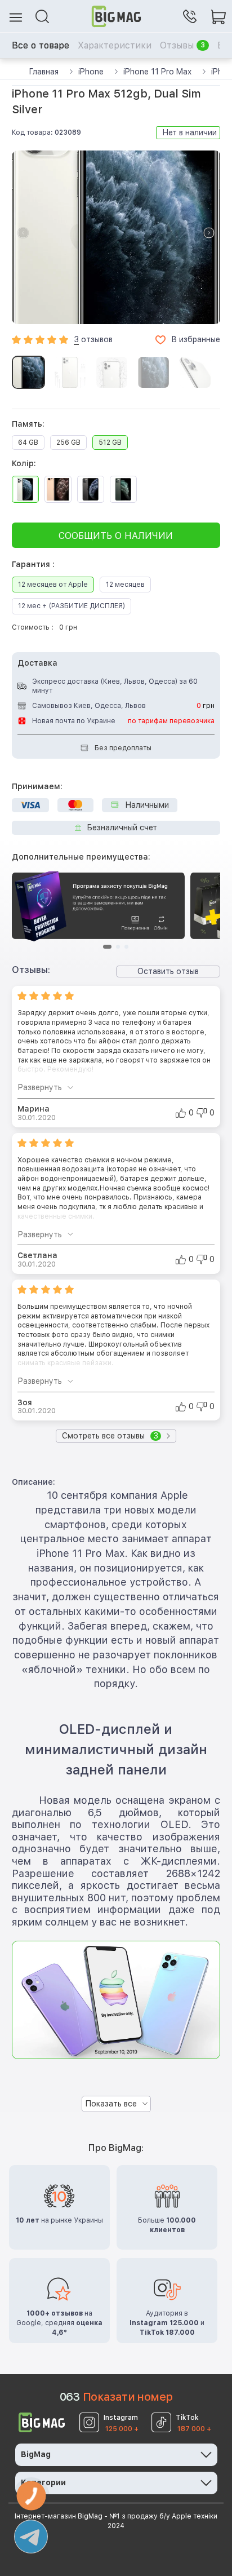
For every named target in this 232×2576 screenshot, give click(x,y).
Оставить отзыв (168, 971)
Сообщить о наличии (116, 536)
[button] (209, 233)
